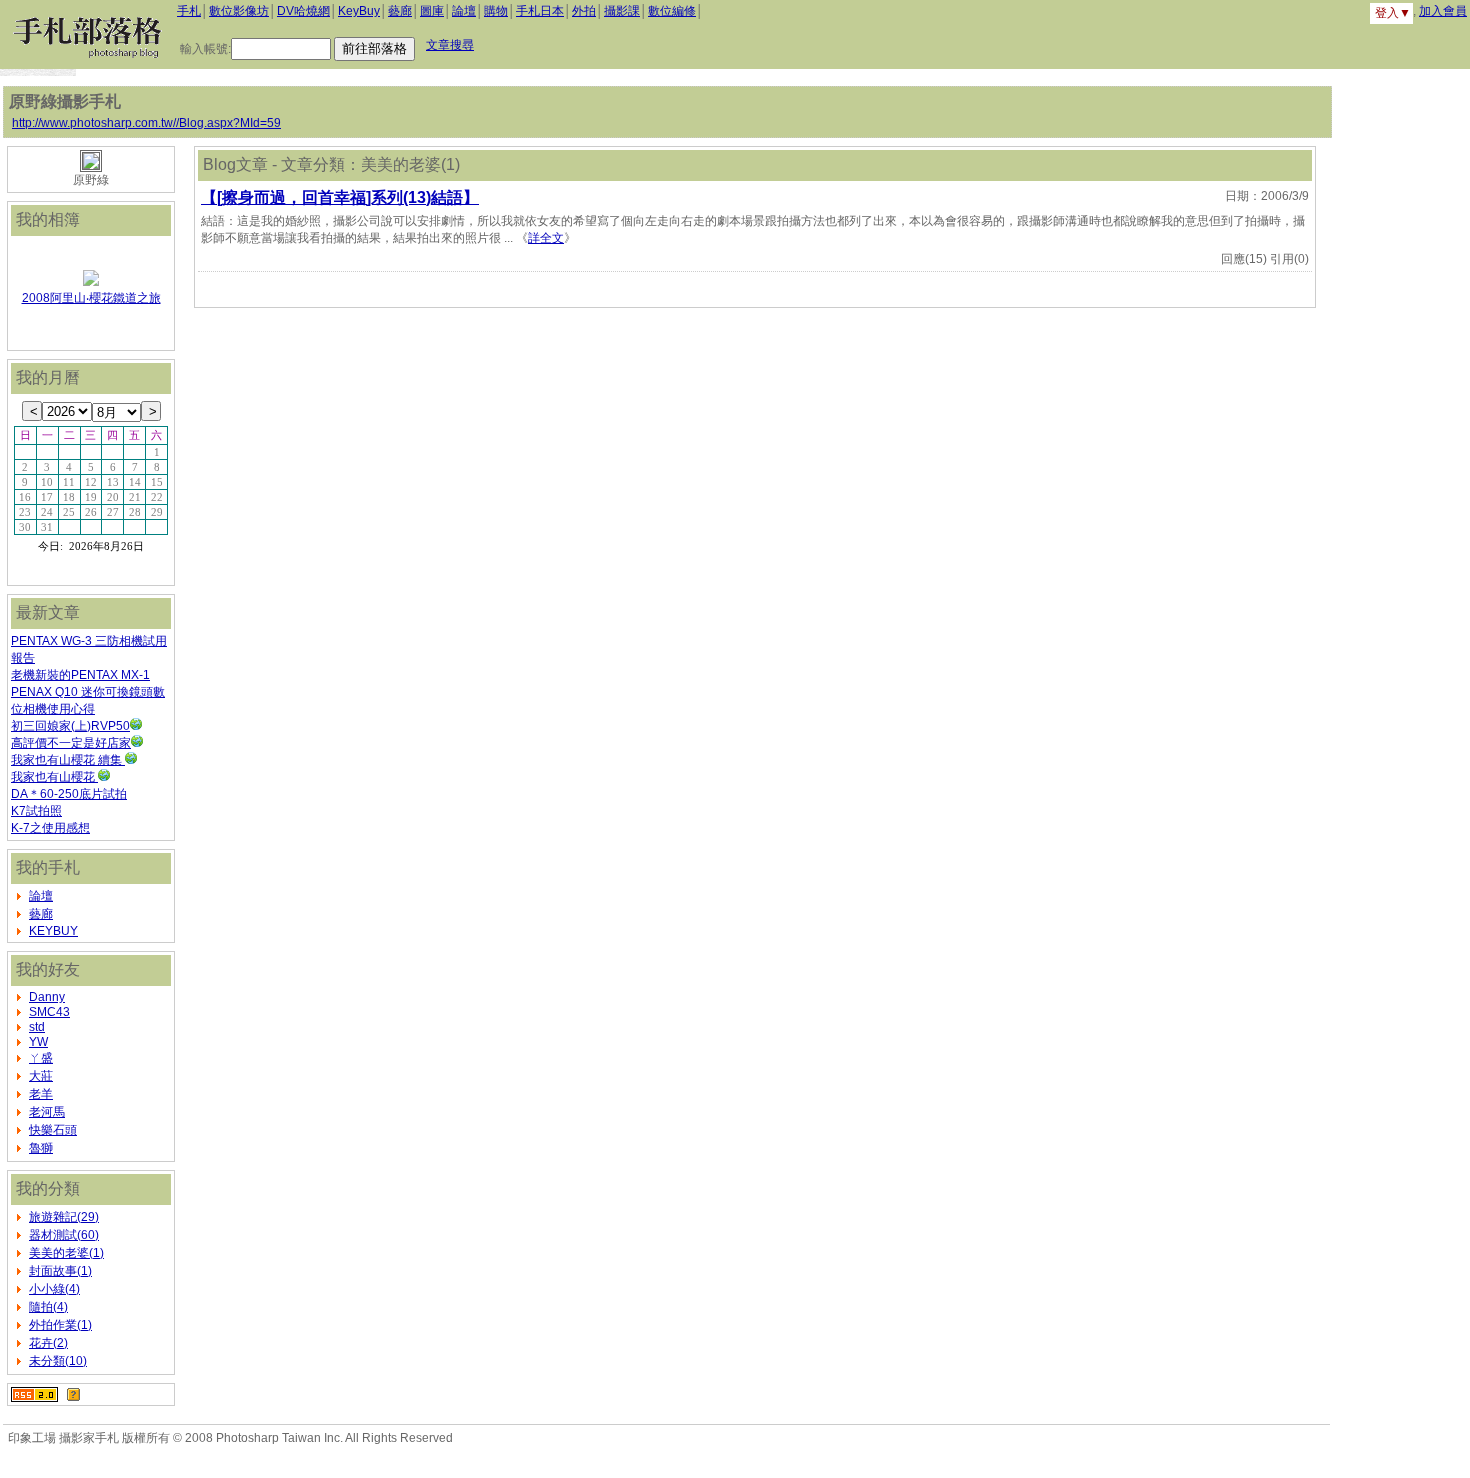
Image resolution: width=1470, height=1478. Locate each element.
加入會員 (1443, 11)
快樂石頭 (53, 1130)
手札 (189, 11)
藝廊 (400, 11)
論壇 (464, 11)
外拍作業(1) (60, 1325)
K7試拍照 (36, 811)
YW (38, 1042)
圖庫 (432, 11)
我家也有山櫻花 (54, 777)
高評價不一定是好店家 (71, 743)
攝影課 (622, 11)
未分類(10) (58, 1361)
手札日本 (540, 11)
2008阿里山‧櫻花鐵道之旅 (91, 298)
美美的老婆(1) (66, 1253)
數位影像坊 (239, 11)
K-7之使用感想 (50, 828)
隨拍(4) (48, 1307)
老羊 (41, 1094)
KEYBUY (53, 931)
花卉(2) (48, 1343)
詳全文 (546, 238)
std (37, 1027)
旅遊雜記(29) (64, 1217)
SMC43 (49, 1012)
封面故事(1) (60, 1271)
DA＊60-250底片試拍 (69, 794)
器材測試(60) (64, 1235)
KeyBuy (359, 11)
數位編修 (672, 11)
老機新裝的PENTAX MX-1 (80, 675)
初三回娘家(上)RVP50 (70, 726)
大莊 (41, 1076)
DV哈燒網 (303, 11)
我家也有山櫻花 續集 (68, 760)
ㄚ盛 (41, 1058)
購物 (496, 11)
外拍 (584, 11)
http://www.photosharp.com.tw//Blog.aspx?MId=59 (146, 123)
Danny (47, 997)
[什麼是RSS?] (73, 1394)
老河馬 (47, 1112)
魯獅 (41, 1148)
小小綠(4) (54, 1289)
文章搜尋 (450, 45)
